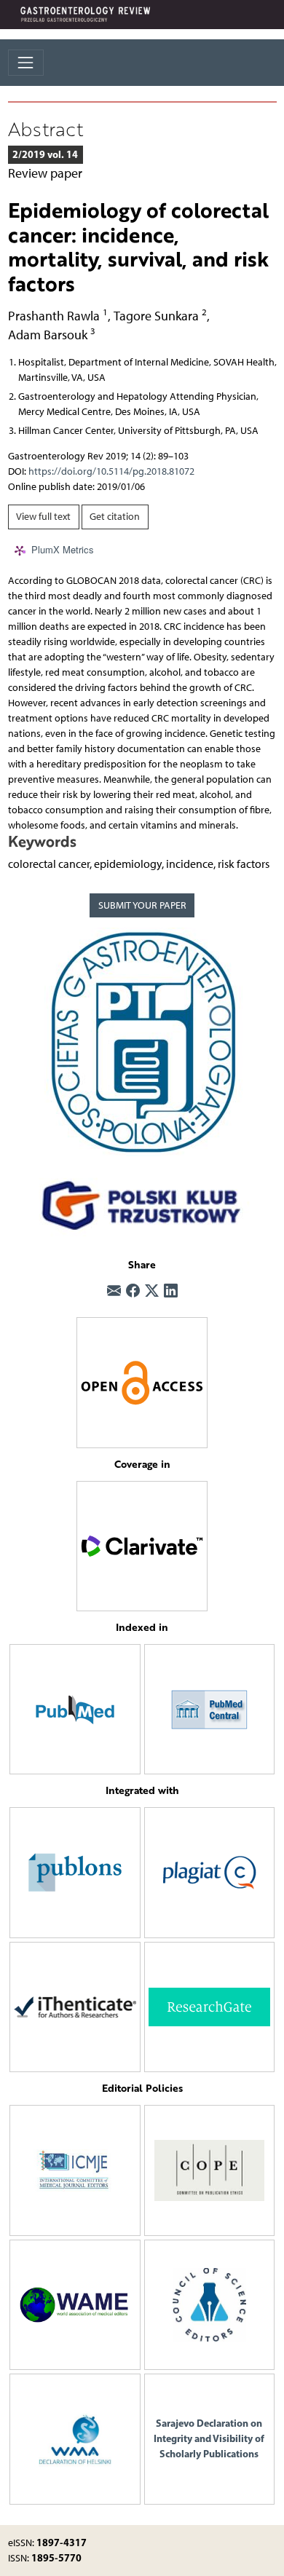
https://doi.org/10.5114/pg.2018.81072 (111, 471)
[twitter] (152, 1292)
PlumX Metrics (63, 549)
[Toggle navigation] (26, 62)
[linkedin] (171, 1292)
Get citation (115, 517)
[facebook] (133, 1292)
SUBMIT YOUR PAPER (142, 905)
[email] (114, 1292)
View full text (43, 517)
